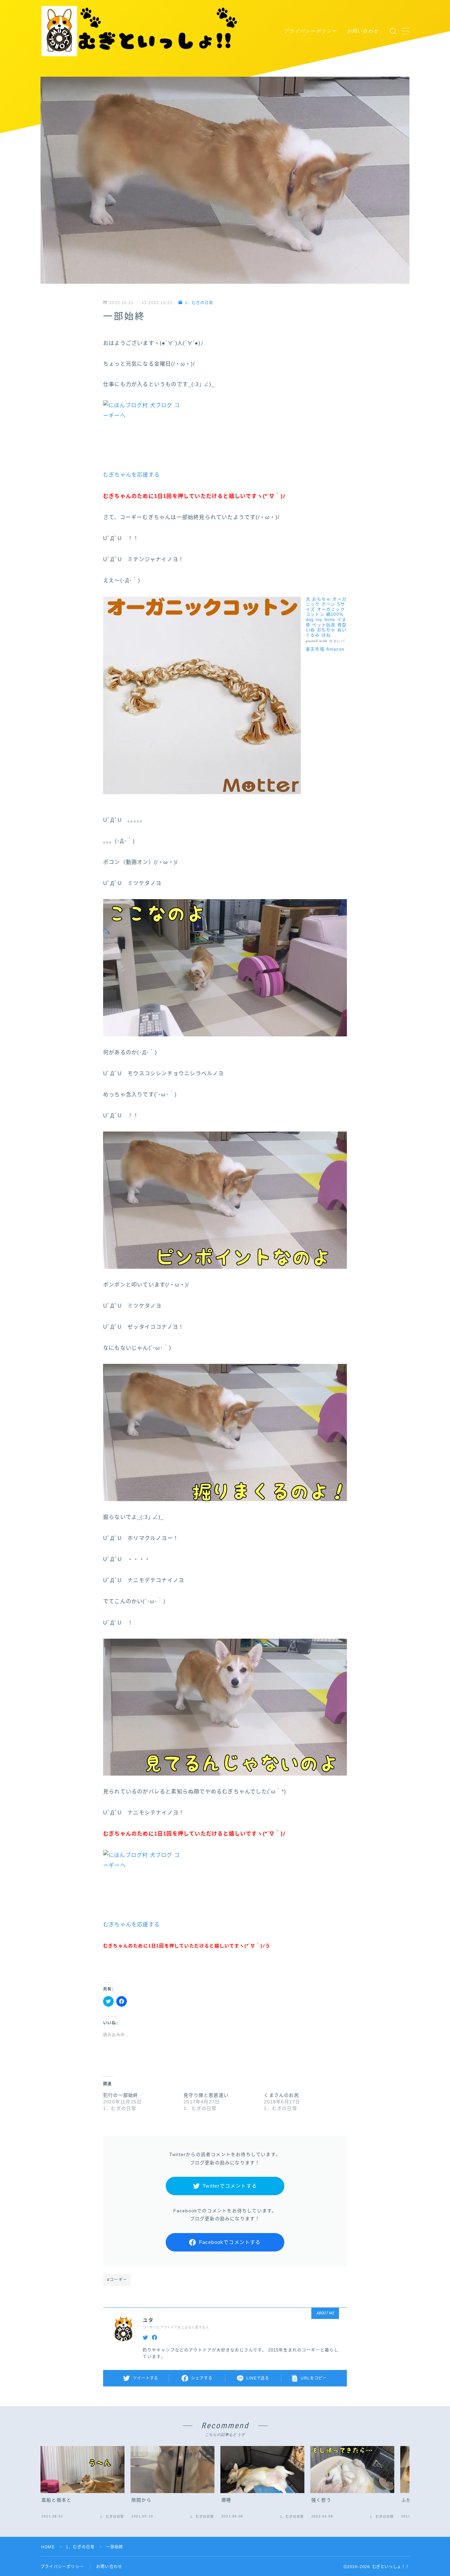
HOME (48, 2547)
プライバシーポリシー (310, 31)
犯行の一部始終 (121, 2095)
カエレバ (337, 641)
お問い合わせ (363, 31)
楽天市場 (315, 649)
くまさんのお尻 (281, 2095)
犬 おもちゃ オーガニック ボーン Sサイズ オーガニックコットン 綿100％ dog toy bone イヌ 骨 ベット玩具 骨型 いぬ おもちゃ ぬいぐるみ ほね (326, 617)
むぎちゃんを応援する (131, 475)
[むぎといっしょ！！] (140, 31)
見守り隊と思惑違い (206, 2095)
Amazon (335, 649)
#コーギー (117, 2280)
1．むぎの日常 (199, 303)
